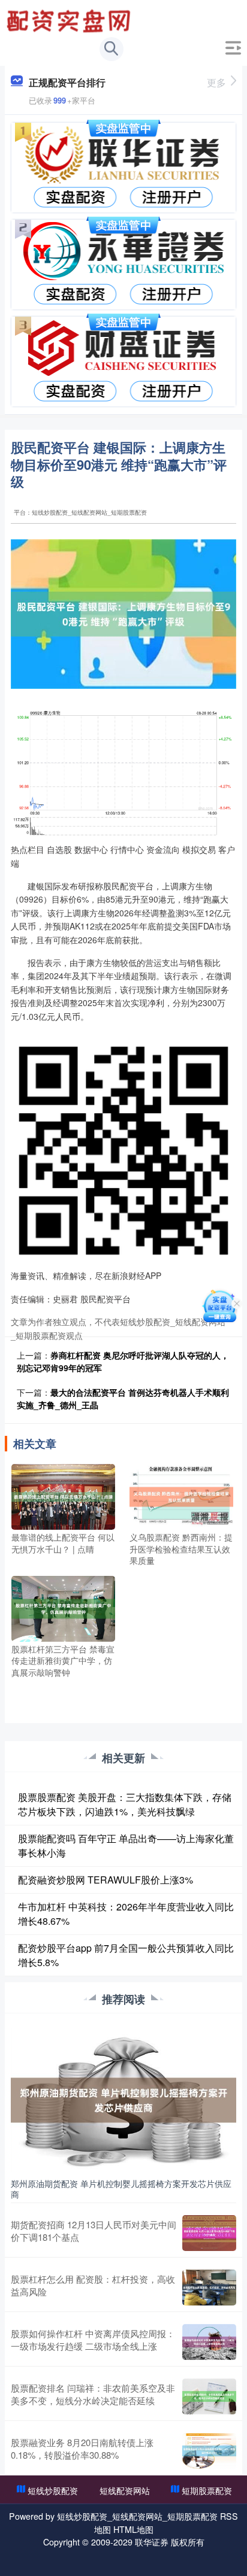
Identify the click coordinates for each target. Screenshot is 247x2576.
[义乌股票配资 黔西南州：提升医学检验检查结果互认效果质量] (181, 1496)
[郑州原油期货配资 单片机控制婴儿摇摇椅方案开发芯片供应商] (123, 2098)
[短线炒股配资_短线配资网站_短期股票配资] (70, 20)
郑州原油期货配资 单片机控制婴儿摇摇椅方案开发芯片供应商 (121, 2189)
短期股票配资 (207, 2490)
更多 (216, 82)
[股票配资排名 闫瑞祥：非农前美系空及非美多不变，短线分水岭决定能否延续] (209, 2396)
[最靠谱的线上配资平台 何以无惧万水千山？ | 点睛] (63, 1496)
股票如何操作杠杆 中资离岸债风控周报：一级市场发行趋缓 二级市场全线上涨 (93, 2340)
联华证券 (152, 2542)
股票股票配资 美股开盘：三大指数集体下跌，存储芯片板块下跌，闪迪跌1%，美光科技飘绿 (125, 1804)
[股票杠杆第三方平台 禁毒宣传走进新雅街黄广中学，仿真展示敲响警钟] (63, 1607)
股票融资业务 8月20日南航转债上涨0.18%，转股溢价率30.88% (82, 2449)
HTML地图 (133, 2529)
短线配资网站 (125, 2490)
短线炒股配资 (53, 2490)
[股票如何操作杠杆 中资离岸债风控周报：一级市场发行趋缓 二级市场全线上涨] (209, 2342)
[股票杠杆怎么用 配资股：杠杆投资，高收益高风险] (209, 2288)
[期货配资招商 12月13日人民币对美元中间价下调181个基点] (209, 2233)
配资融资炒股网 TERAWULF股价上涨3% (106, 1880)
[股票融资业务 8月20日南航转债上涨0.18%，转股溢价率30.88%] (209, 2451)
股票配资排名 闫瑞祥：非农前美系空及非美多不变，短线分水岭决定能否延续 (93, 2394)
